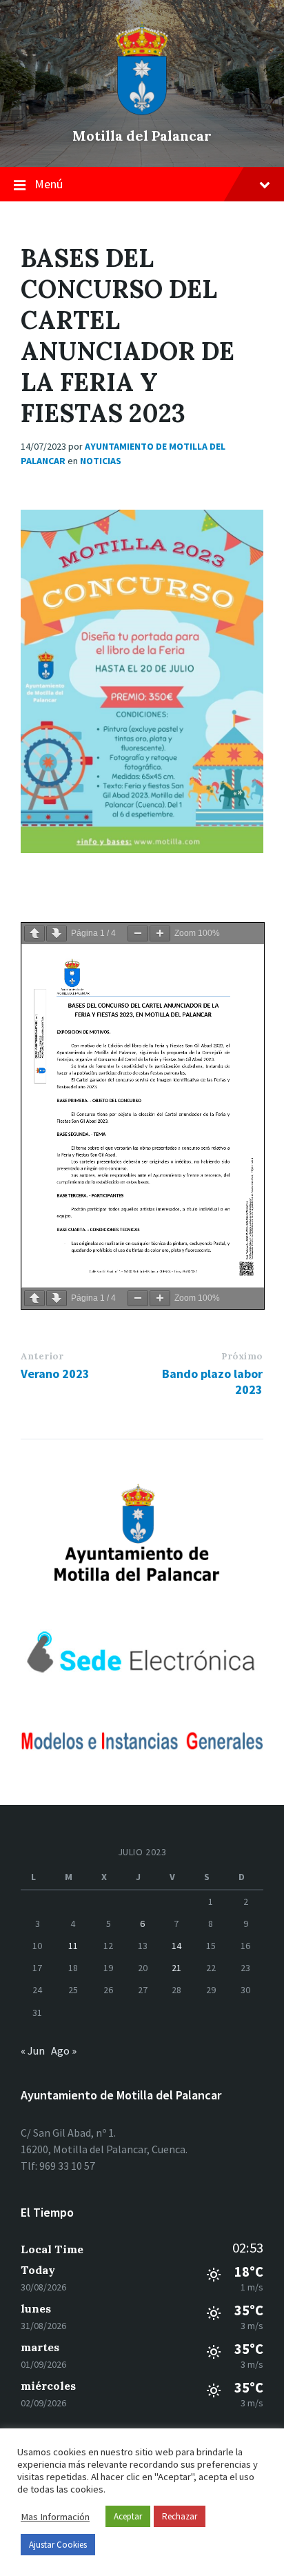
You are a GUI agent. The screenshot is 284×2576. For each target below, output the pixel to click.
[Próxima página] (57, 933)
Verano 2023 (55, 1374)
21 (176, 1968)
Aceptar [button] (128, 2516)
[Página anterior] (34, 933)
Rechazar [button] (180, 2516)
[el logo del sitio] (142, 112)
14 (176, 1946)
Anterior (42, 1356)
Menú (49, 184)
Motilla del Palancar (142, 136)
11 (73, 1946)
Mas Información (55, 2517)
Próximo (242, 1356)
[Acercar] (160, 933)
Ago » (64, 2050)
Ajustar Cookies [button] (58, 2545)
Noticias (101, 461)
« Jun (33, 2050)
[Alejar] (138, 933)
